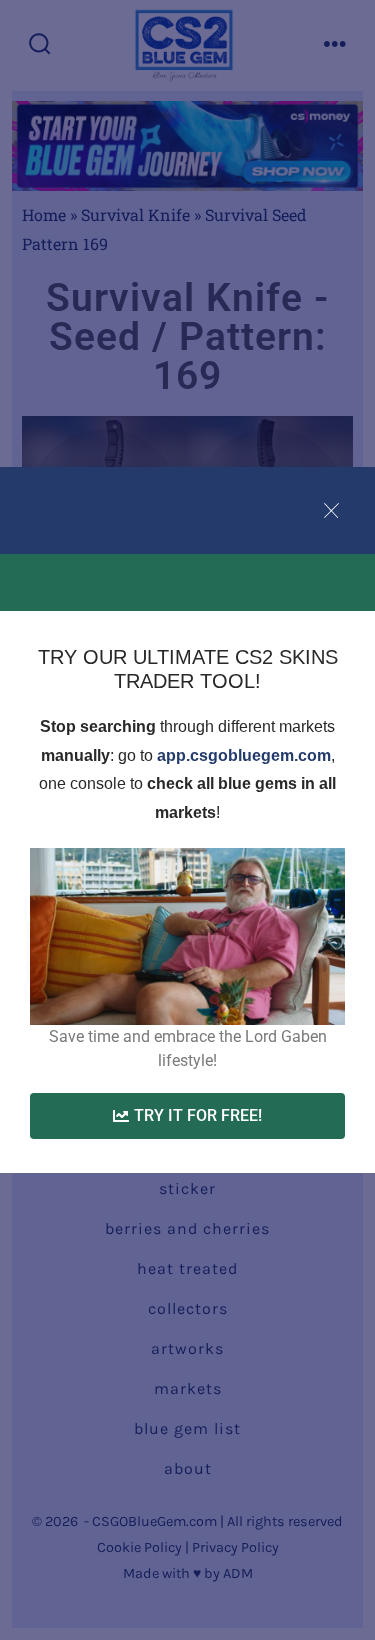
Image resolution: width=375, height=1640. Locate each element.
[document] (187, 820)
